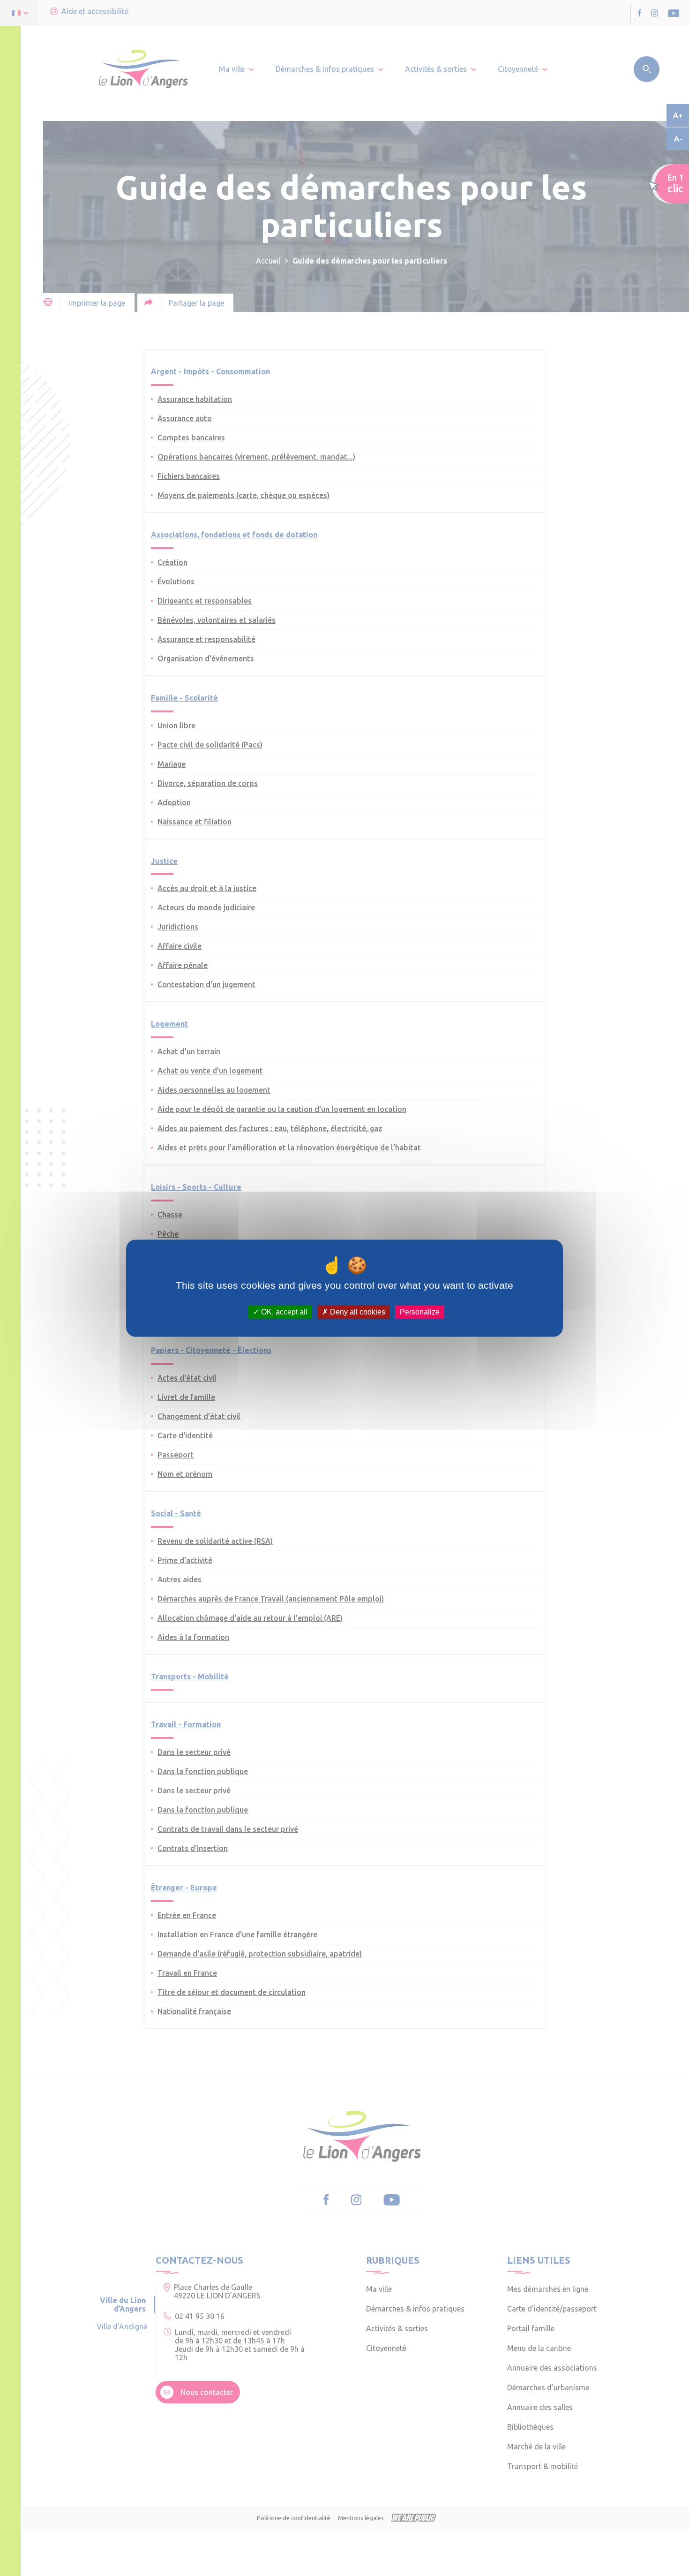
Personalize (420, 1312)
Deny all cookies (357, 1312)
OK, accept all (283, 1312)
